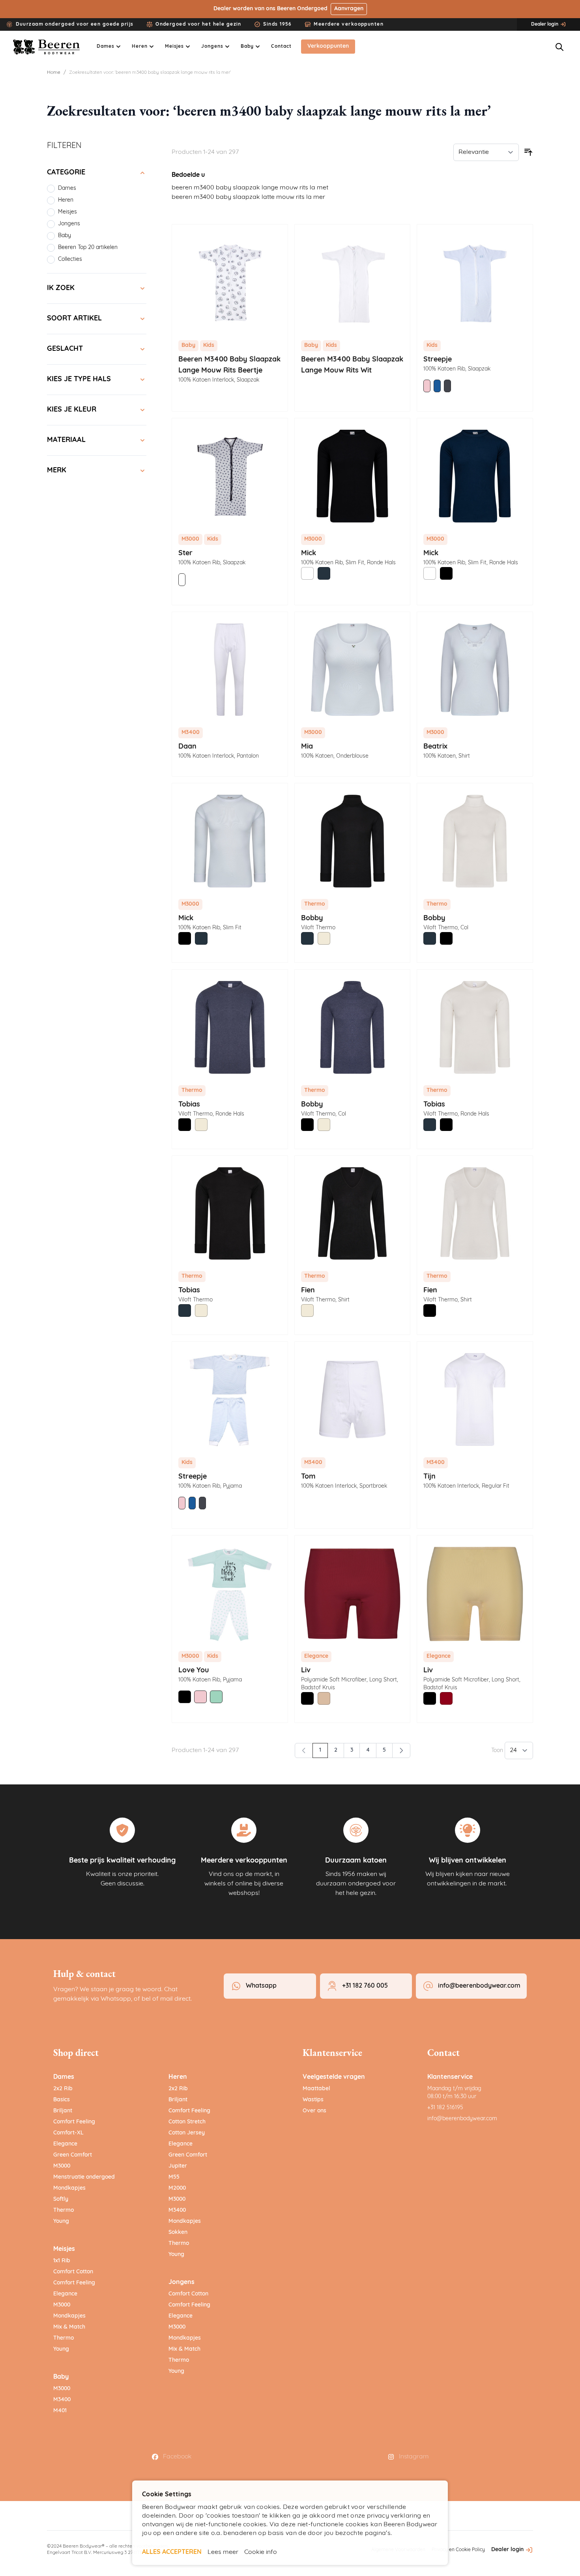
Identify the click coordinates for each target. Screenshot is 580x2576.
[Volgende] (401, 1750)
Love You (194, 1671)
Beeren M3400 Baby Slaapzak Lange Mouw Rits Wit (352, 365)
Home (54, 73)
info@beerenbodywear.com (462, 2119)
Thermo (64, 2210)
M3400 (62, 2400)
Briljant (63, 2111)
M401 (60, 2411)
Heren (178, 2077)
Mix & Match (69, 2327)
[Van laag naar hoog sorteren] (528, 152)
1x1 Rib (62, 2261)
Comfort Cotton (73, 2272)
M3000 (62, 2166)
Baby (61, 2377)
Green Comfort (73, 2155)
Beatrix (435, 747)
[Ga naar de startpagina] (47, 47)
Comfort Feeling (74, 2122)
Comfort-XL (68, 2133)
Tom (308, 1477)
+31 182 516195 (445, 2108)
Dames (64, 2077)
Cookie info (261, 2552)
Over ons (314, 2111)
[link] (304, 1750)
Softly (61, 2199)
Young (61, 2221)
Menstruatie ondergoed (84, 2177)
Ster (185, 554)
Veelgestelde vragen (334, 2077)
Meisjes (64, 2249)
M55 (174, 2177)
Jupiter (178, 2166)
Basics (62, 2100)
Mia (307, 747)
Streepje (438, 360)
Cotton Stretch (187, 2122)
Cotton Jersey (187, 2133)
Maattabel (316, 2089)
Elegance (65, 2144)
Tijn (429, 1477)
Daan (187, 747)
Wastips (313, 2100)
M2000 (177, 2188)
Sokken (178, 2232)
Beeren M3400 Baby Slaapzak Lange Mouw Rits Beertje (229, 365)
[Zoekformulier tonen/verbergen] (559, 47)
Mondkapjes (69, 2188)
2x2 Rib (63, 2089)
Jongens (181, 2282)
